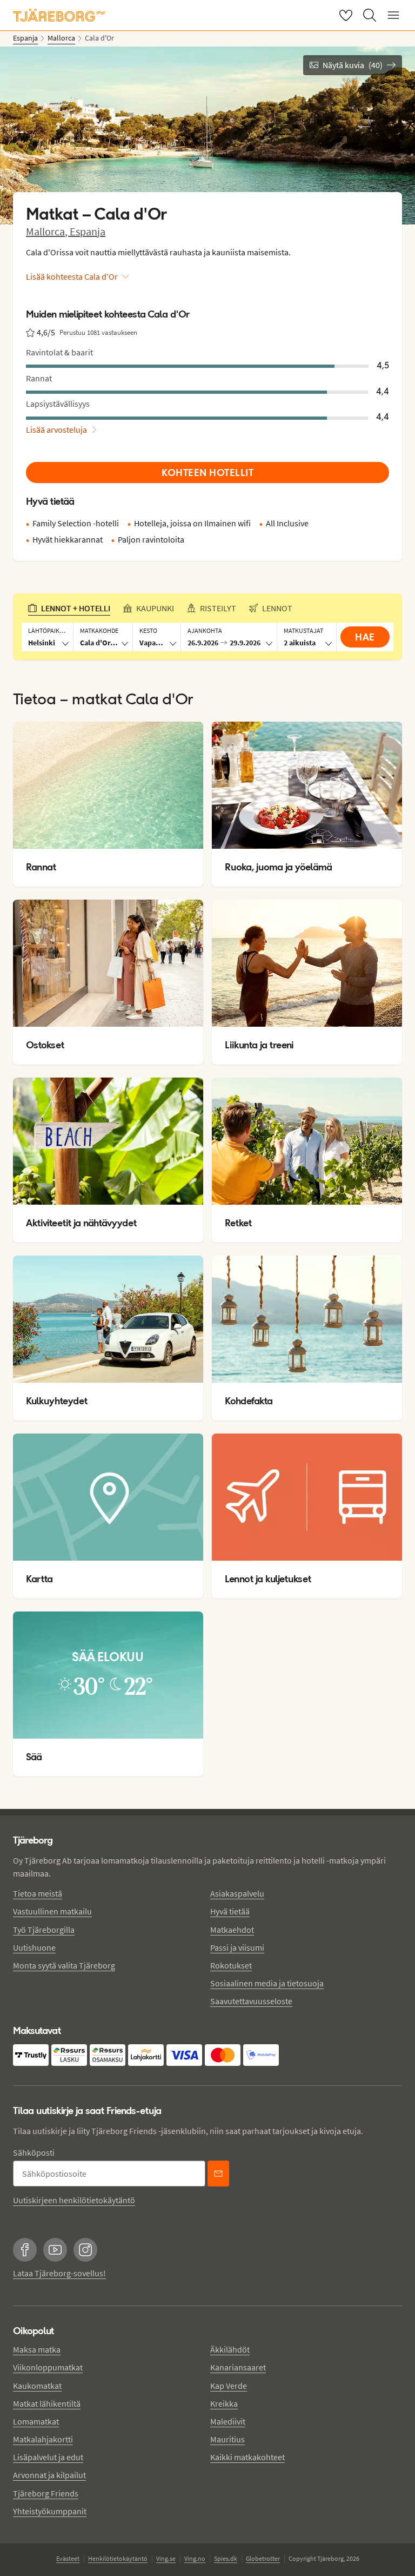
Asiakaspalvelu (237, 1893)
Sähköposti (34, 2152)
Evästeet (68, 2558)
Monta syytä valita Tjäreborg (64, 1965)
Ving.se (166, 2558)
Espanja (88, 231)
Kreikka (224, 2403)
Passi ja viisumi (237, 1947)
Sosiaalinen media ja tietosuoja (267, 1983)
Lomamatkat (36, 2421)
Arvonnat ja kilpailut (49, 2475)
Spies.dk (226, 2558)
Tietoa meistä (38, 1893)
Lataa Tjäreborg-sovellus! (59, 2273)
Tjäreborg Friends (46, 2493)
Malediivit (228, 2421)
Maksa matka (37, 2349)
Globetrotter (263, 2558)
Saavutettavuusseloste (251, 2001)
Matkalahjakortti (43, 2439)
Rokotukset (231, 1965)
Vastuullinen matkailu (52, 1911)
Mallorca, (48, 231)
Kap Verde (229, 2386)
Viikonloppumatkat (48, 2367)
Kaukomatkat (37, 2386)
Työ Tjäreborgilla (44, 1930)
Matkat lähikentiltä (47, 2403)
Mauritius (227, 2439)
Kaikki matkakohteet (247, 2457)
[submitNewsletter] (218, 2174)
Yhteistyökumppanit (50, 2511)
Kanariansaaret (238, 2367)
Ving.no (195, 2558)
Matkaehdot (232, 1930)
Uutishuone (34, 1947)
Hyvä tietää (230, 1911)
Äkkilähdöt (230, 2349)
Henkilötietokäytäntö (118, 2558)
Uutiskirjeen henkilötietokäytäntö (74, 2200)
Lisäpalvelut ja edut (48, 2457)
